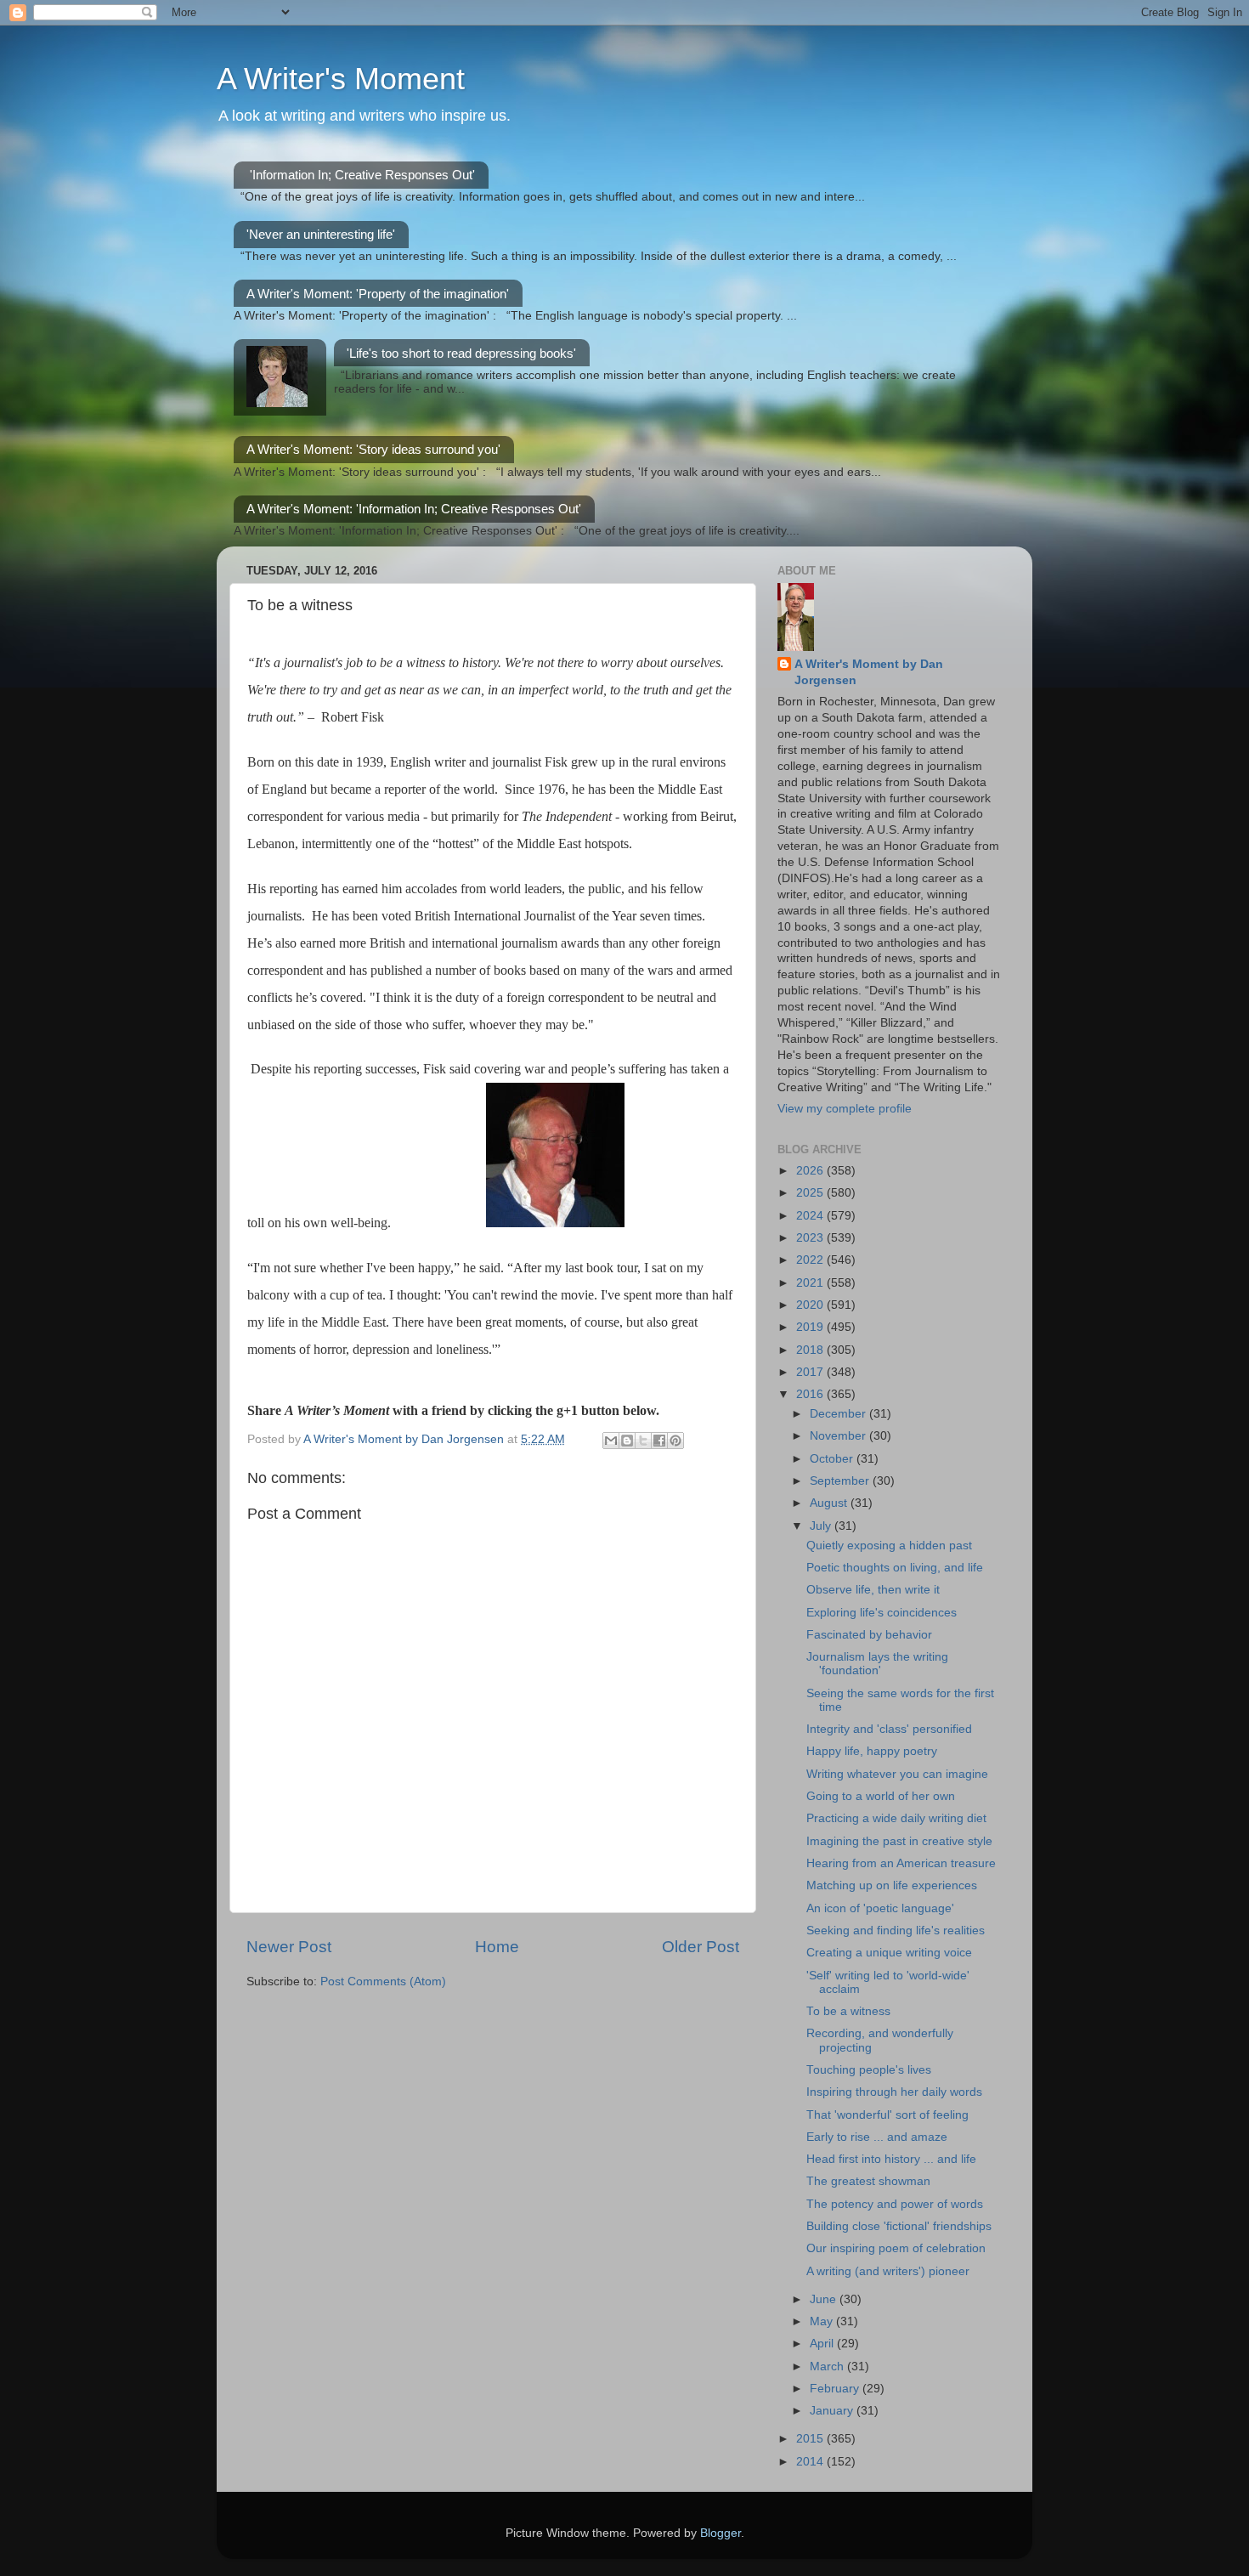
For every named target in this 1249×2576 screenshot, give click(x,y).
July (822, 1526)
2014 (811, 2462)
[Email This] (611, 1441)
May (823, 2321)
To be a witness (848, 2011)
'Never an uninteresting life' (321, 234)
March (828, 2367)
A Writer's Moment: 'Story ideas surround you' (373, 449)
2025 (811, 1193)
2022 (811, 1260)
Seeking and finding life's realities (896, 1931)
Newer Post (289, 1947)
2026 (811, 1171)
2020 (811, 1305)
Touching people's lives (869, 2070)
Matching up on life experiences (892, 1885)
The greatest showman (868, 2181)
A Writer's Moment (341, 79)
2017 (811, 1372)
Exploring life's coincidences (882, 1613)
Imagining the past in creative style (899, 1841)
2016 (811, 1394)
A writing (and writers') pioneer (888, 2271)
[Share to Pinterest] (675, 1441)
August (830, 1503)
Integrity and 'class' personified (889, 1729)
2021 (811, 1283)
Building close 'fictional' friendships (899, 2226)
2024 (811, 1216)
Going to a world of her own (881, 1796)
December (839, 1414)
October (833, 1459)
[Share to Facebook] (659, 1441)
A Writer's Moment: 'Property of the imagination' (378, 294)
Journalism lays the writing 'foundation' (877, 1664)
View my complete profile (845, 1109)
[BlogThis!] (627, 1441)
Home (497, 1947)
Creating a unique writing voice (889, 1953)
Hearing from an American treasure (901, 1863)
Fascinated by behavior (869, 1635)
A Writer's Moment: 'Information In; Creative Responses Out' (414, 509)
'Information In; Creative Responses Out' (362, 175)
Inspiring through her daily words (894, 2092)
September (841, 1481)
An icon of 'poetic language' (880, 1908)
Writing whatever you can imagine (897, 1774)
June (825, 2299)
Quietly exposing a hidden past (889, 1546)
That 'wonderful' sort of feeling (887, 2115)
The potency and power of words (895, 2204)
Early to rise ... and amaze (877, 2137)
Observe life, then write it (873, 1590)
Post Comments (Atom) (383, 1982)
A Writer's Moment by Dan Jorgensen (869, 672)
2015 (811, 2439)
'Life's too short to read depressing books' (461, 353)
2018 (811, 1350)
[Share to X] (643, 1441)
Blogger (721, 2533)
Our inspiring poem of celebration (896, 2248)
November (839, 1436)
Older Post (701, 1947)
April (823, 2344)
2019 (811, 1327)
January (833, 2411)
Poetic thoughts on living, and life (895, 1568)
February (836, 2389)
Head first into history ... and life (891, 2159)
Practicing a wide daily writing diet (896, 1818)
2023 (811, 1238)
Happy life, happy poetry (872, 1751)
